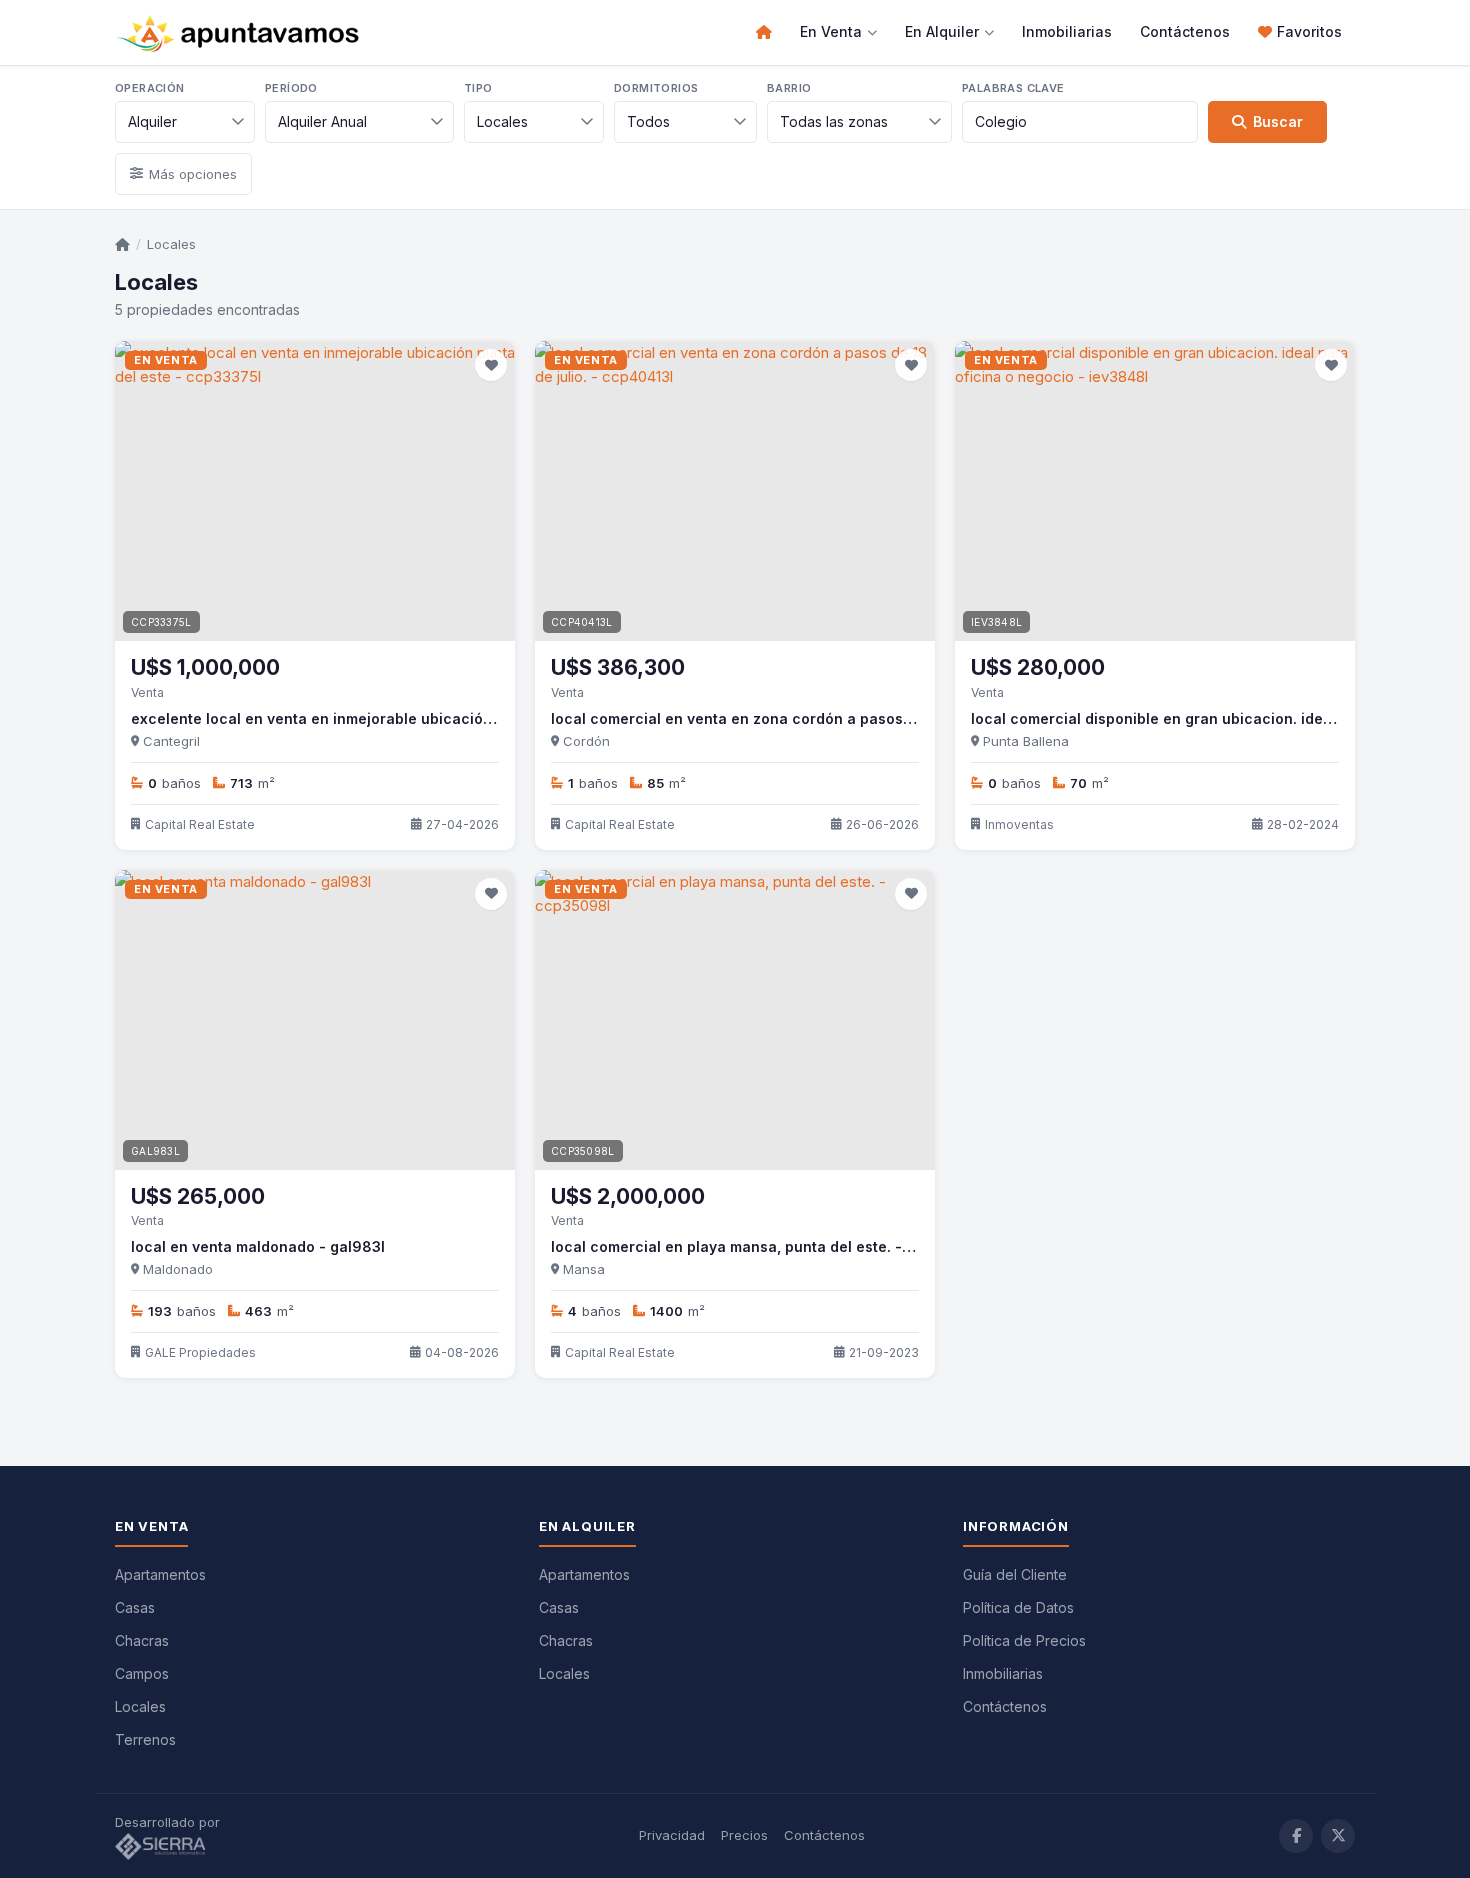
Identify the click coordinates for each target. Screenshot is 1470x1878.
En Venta (831, 31)
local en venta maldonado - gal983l (258, 1246)
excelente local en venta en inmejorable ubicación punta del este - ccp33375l (410, 718)
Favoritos (1309, 31)
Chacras (142, 1640)
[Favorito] (491, 365)
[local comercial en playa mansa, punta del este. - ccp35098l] (735, 1020)
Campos (142, 1673)
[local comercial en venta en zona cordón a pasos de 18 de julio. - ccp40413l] (735, 491)
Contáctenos (1185, 31)
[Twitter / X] (1338, 1836)
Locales (171, 244)
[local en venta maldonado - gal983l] (315, 1020)
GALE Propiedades (200, 1352)
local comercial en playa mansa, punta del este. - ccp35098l (768, 1246)
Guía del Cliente (1015, 1574)
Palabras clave (1013, 88)
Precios (744, 1835)
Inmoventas (1019, 824)
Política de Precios (1024, 1640)
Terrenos (145, 1739)
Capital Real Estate (200, 824)
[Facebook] (1296, 1836)
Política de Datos (1018, 1607)
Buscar (1278, 121)
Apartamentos (160, 1574)
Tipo (478, 88)
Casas (135, 1607)
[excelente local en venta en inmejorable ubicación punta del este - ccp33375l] (315, 491)
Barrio (789, 88)
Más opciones (193, 174)
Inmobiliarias (1067, 31)
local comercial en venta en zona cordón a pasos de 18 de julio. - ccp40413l (823, 718)
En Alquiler (942, 31)
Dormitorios (656, 88)
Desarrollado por (169, 1822)
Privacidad (672, 1835)
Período (291, 88)
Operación (150, 88)
